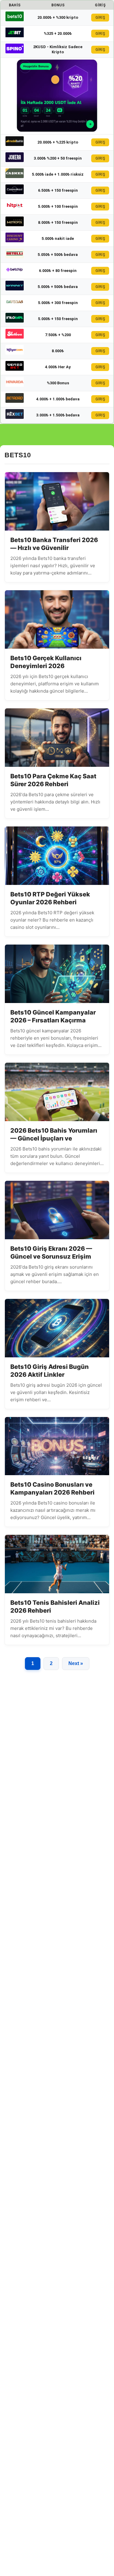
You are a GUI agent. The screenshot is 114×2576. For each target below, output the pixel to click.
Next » (76, 1663)
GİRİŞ (100, 18)
